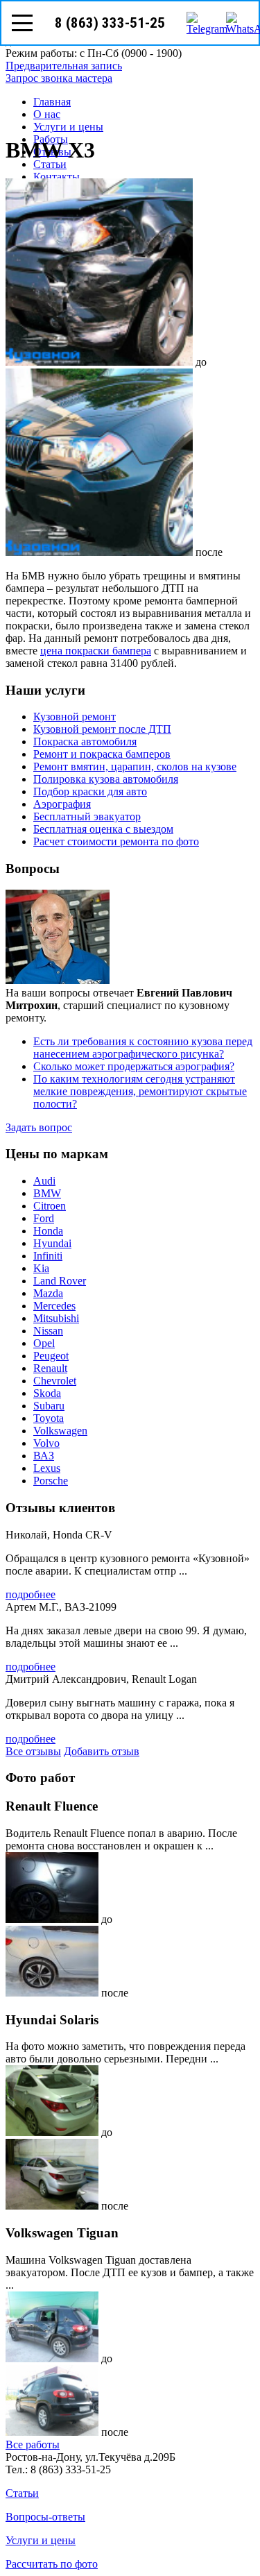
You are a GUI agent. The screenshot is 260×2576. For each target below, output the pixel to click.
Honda (48, 1231)
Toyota (49, 1418)
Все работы (33, 2444)
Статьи (50, 164)
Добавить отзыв (102, 1751)
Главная (52, 102)
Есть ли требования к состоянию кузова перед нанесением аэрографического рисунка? (143, 1048)
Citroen (50, 1206)
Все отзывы (33, 1751)
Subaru (49, 1406)
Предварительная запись (64, 66)
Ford (44, 1218)
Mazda (48, 1293)
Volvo (46, 1443)
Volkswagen (60, 1431)
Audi (44, 1181)
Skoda (47, 1393)
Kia (41, 1268)
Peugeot (51, 1356)
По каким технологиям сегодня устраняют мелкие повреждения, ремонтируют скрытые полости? (140, 1091)
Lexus (47, 1468)
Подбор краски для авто (90, 791)
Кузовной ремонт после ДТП (102, 729)
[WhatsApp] (237, 23)
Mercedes (54, 1306)
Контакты (57, 177)
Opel (44, 1343)
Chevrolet (55, 1381)
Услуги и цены (68, 127)
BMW (47, 1193)
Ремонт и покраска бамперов (102, 754)
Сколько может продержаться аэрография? (134, 1066)
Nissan (48, 1331)
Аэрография (62, 804)
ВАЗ (44, 1456)
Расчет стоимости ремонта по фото (116, 841)
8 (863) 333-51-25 (110, 23)
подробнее (31, 1594)
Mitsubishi (56, 1318)
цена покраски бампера (96, 651)
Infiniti (48, 1256)
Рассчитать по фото (52, 2564)
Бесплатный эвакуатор (87, 816)
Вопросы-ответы (45, 2517)
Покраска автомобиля (85, 742)
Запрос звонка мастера (59, 78)
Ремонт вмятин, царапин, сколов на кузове (135, 766)
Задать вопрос (39, 1127)
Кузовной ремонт (75, 717)
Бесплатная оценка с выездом (103, 829)
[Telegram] (198, 23)
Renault (50, 1368)
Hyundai (52, 1243)
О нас (47, 114)
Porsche (51, 1481)
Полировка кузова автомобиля (106, 779)
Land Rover (60, 1281)
